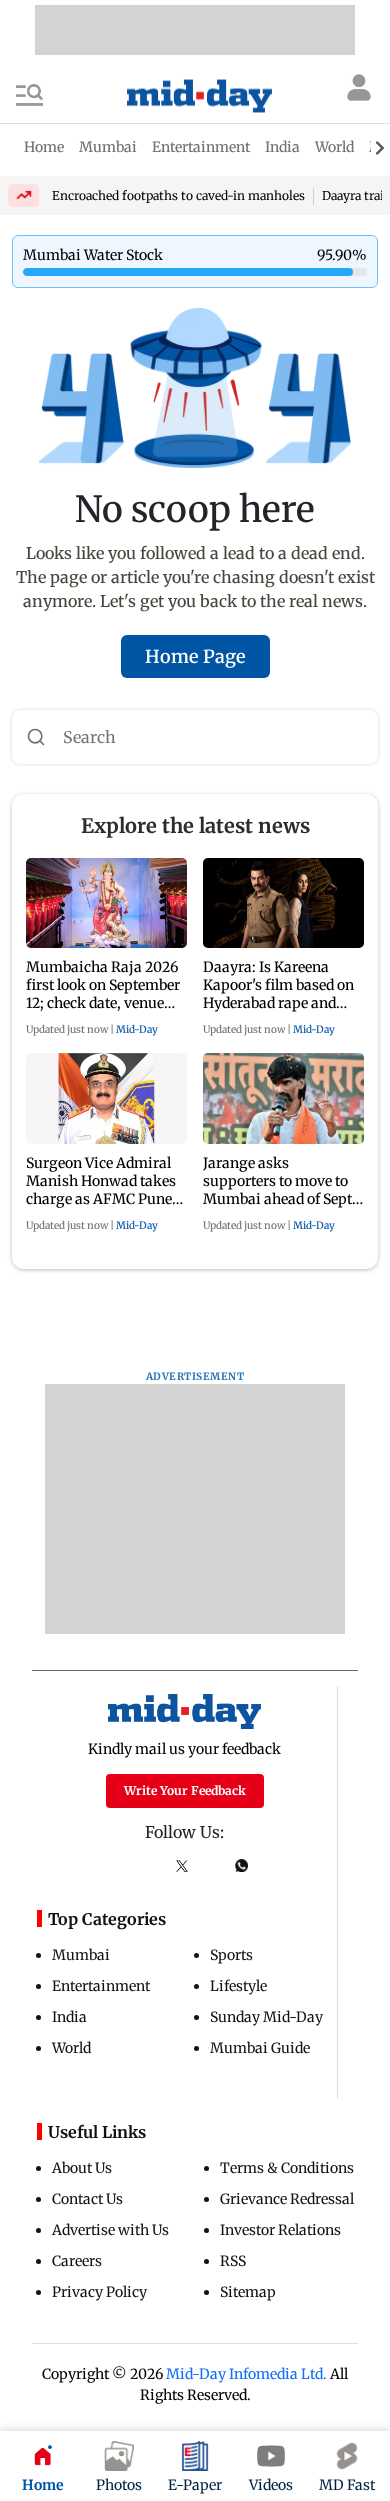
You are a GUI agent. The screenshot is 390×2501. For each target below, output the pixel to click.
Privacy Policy (99, 2292)
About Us (82, 2168)
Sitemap (248, 2292)
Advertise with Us (110, 2230)
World (71, 2048)
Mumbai (81, 1955)
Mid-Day (137, 1029)
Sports (231, 1955)
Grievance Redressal (287, 2199)
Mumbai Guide (260, 2048)
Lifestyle (238, 1986)
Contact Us (87, 2199)
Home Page (195, 656)
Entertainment (101, 1986)
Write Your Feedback (185, 1790)
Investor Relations (280, 2230)
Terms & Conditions (287, 2168)
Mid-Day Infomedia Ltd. (246, 2374)
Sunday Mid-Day (266, 2017)
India (69, 2017)
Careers (77, 2261)
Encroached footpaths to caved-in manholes (178, 195)
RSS (233, 2261)
